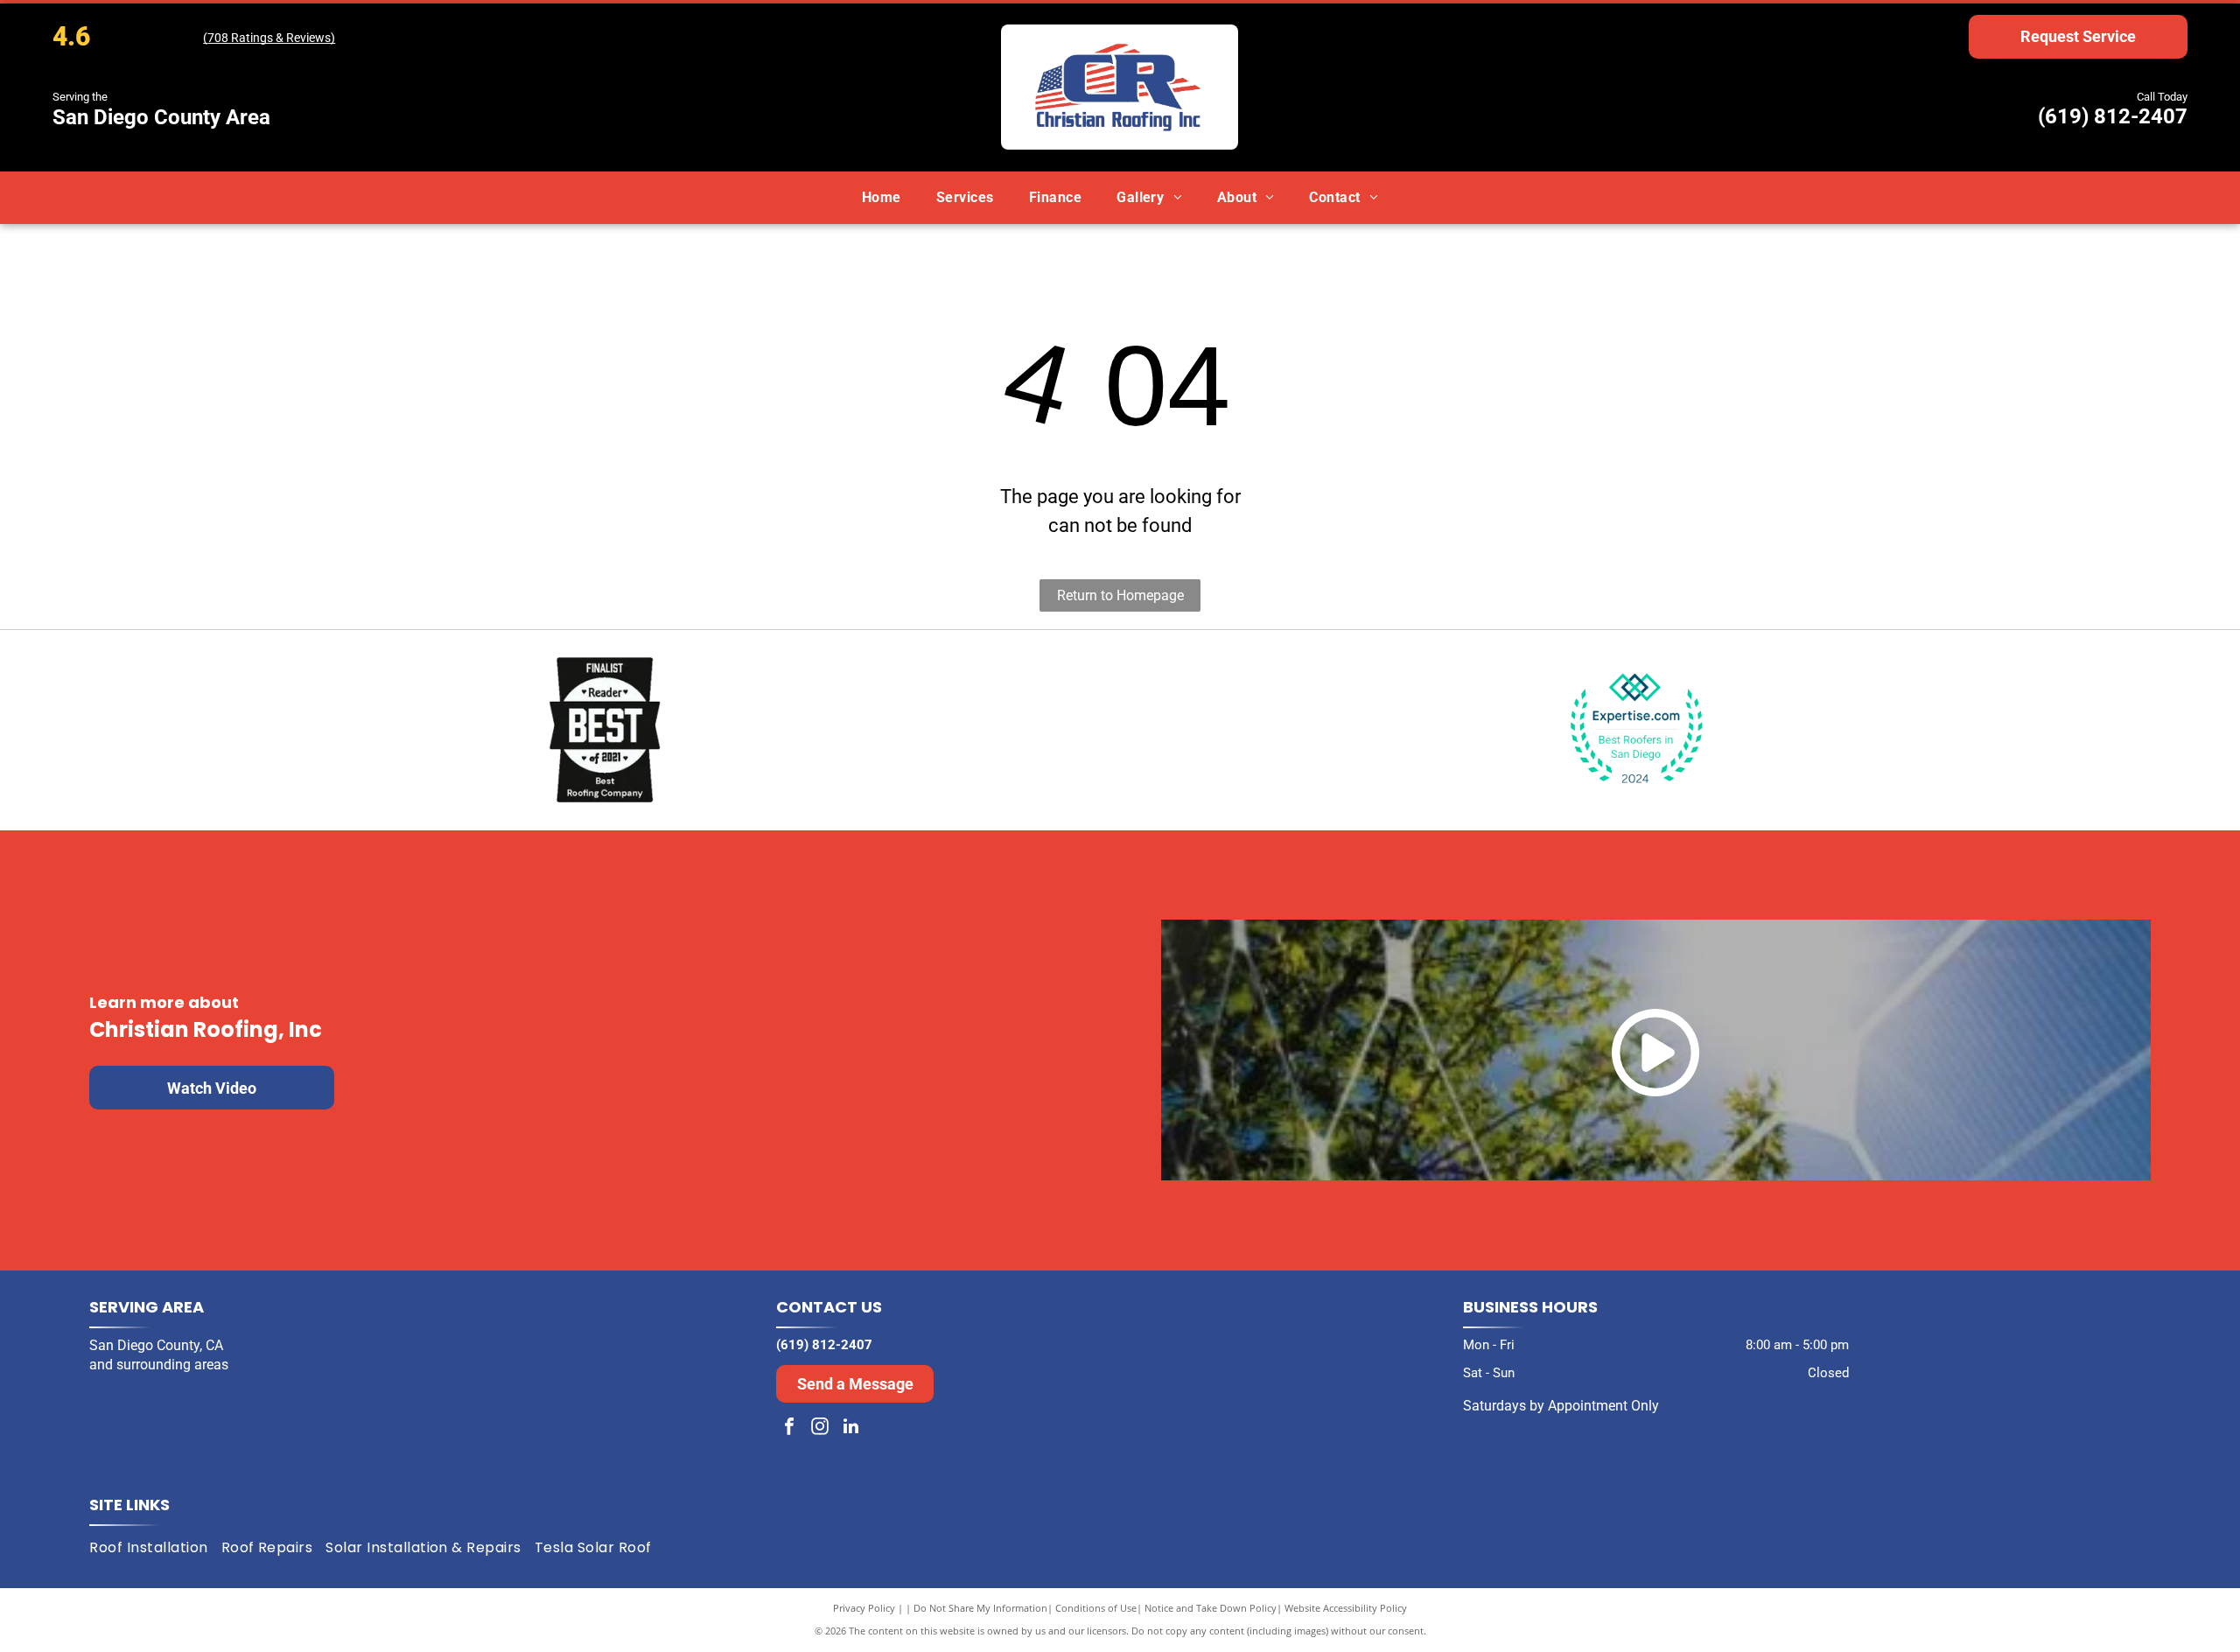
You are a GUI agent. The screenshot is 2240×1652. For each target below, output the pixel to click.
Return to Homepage (1120, 595)
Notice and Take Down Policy (1211, 1608)
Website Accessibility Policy (1346, 1608)
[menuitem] (882, 197)
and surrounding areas (159, 1365)
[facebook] (789, 1428)
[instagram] (820, 1428)
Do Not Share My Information (980, 1608)
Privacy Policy (864, 1608)
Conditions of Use (1096, 1608)
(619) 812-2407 (2113, 116)
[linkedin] (850, 1428)
